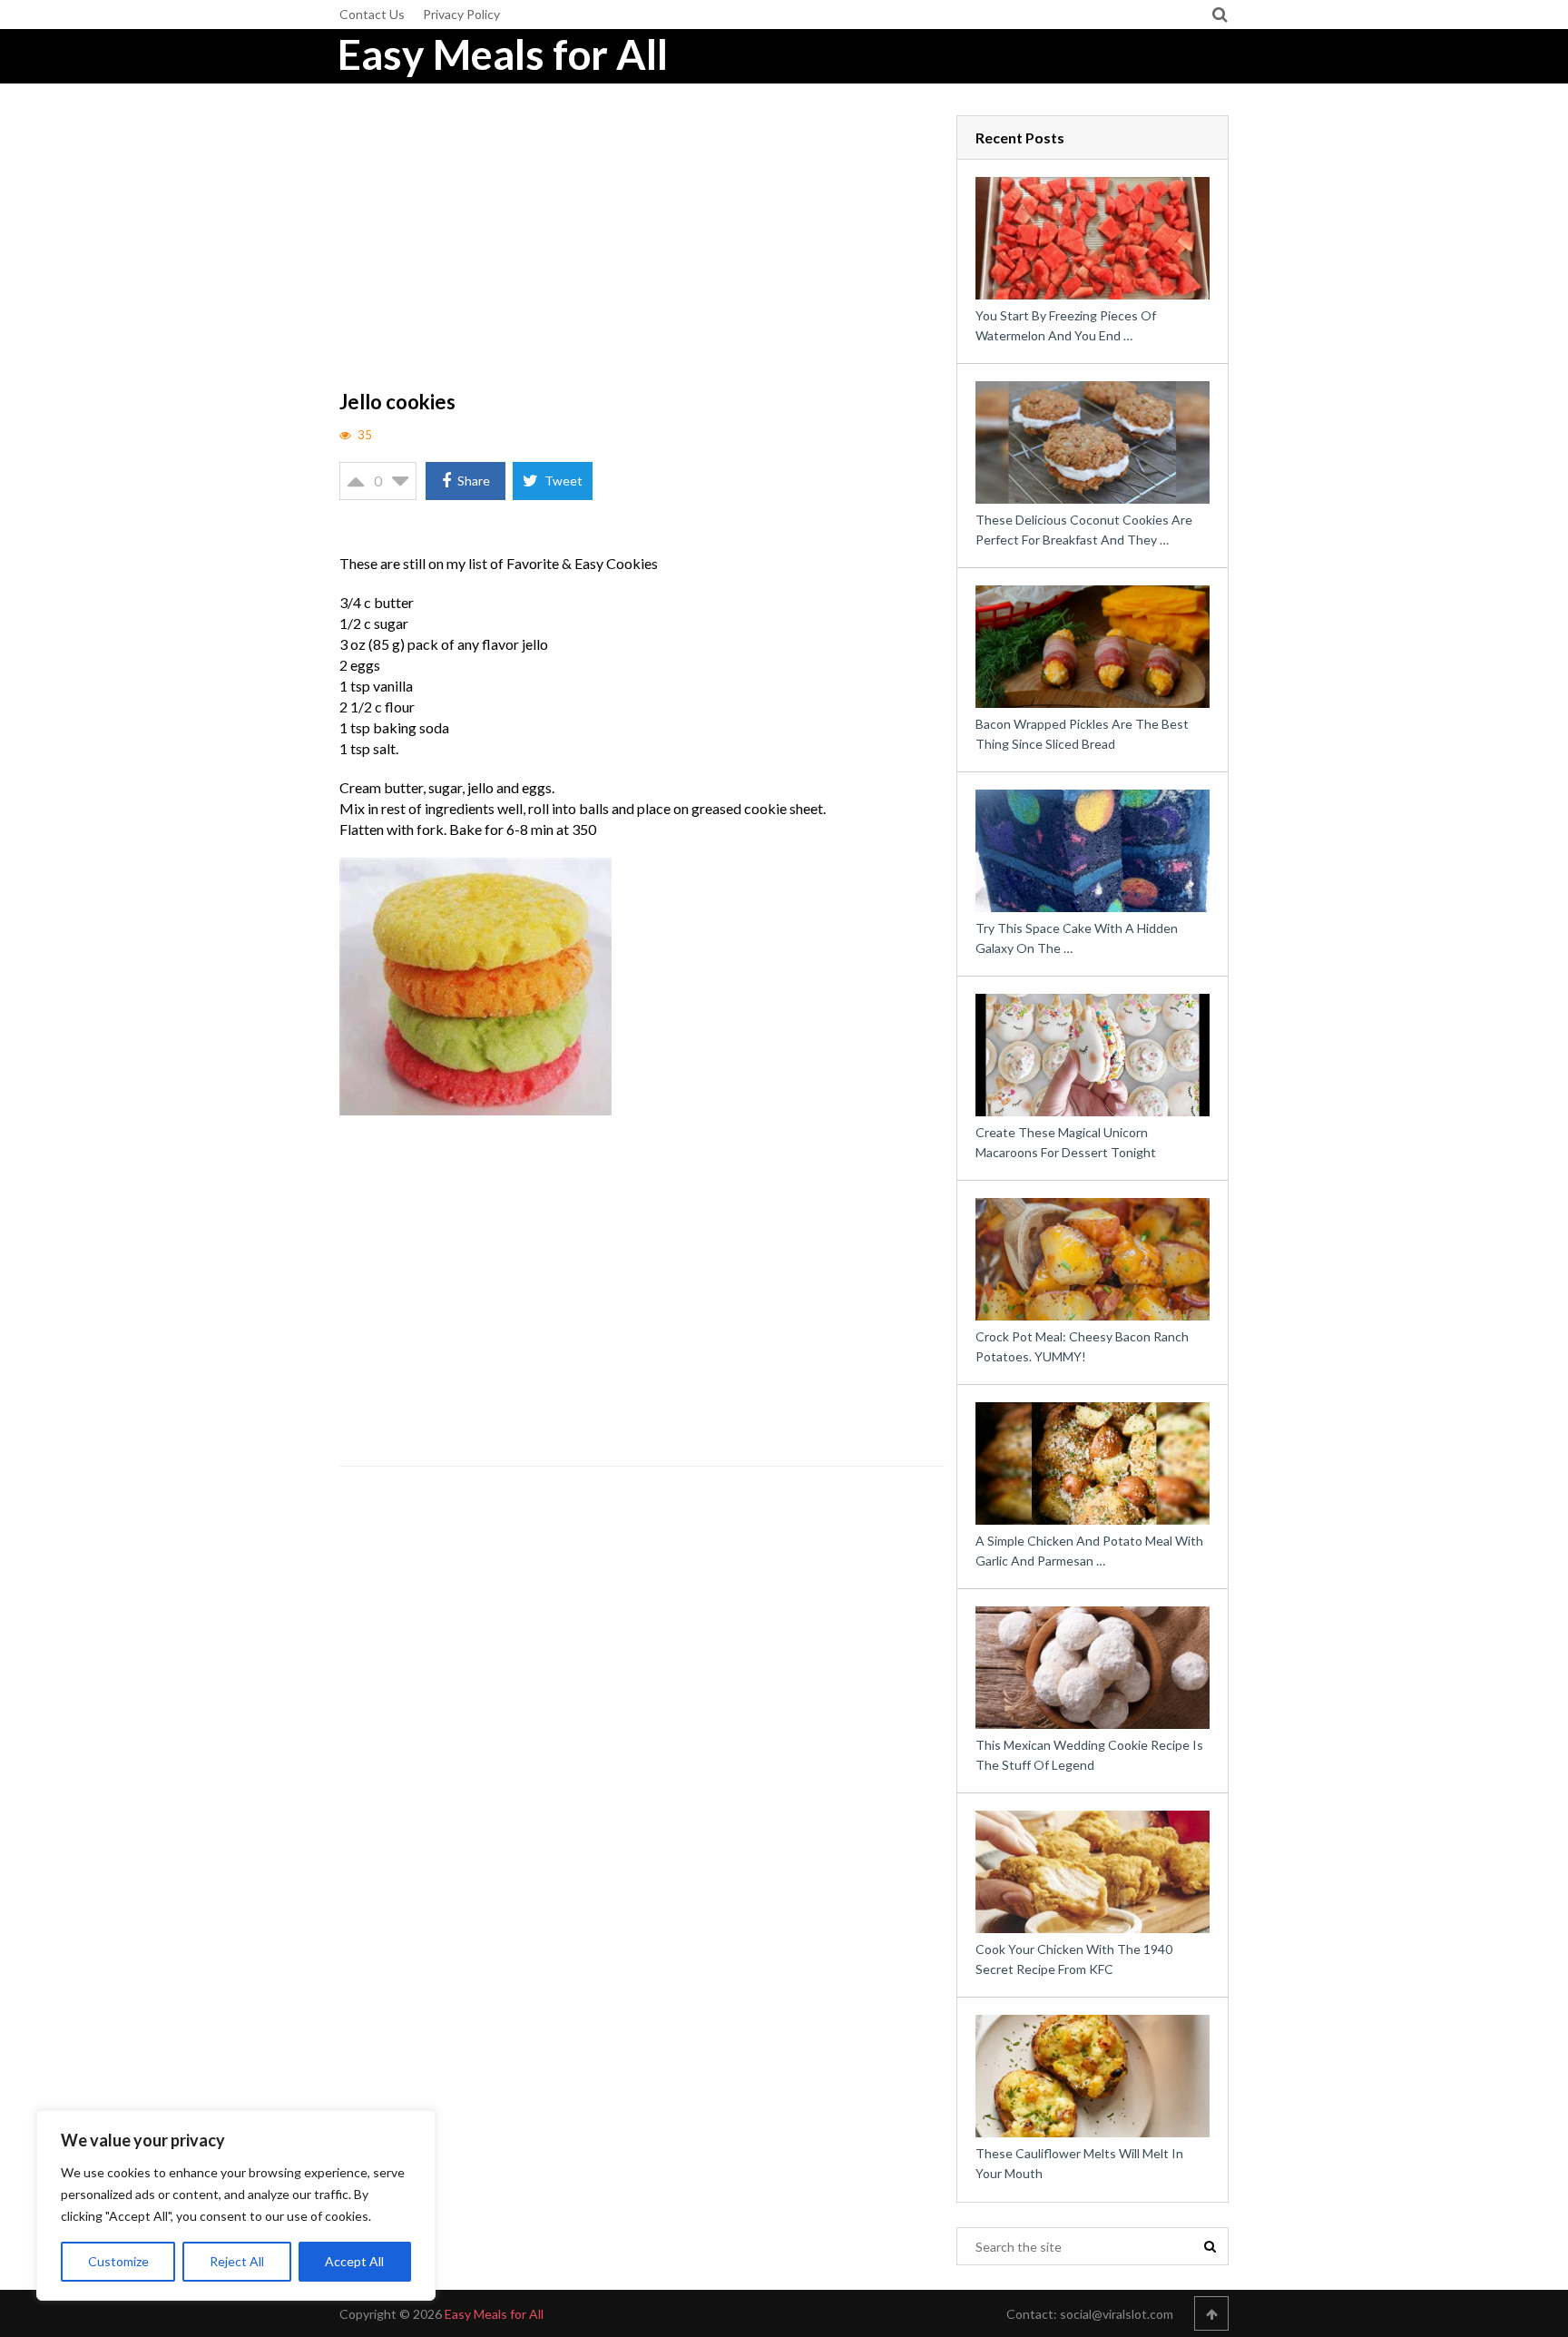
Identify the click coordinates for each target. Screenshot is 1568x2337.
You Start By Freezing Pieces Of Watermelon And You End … (1066, 325)
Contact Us (372, 14)
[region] (236, 2205)
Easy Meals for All (503, 54)
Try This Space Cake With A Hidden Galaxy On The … (1077, 938)
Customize (118, 2261)
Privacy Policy (461, 14)
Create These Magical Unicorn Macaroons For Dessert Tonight (1066, 1142)
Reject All (237, 2261)
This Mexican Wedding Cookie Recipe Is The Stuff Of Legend (1089, 1755)
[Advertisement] (642, 250)
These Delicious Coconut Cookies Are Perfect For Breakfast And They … (1084, 530)
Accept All (354, 2261)
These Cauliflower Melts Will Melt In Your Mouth (1079, 2163)
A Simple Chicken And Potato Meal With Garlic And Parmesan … (1089, 1551)
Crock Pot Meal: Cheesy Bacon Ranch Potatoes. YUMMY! (1082, 1346)
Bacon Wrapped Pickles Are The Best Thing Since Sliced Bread (1082, 734)
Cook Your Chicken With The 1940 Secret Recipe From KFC (1074, 1959)
